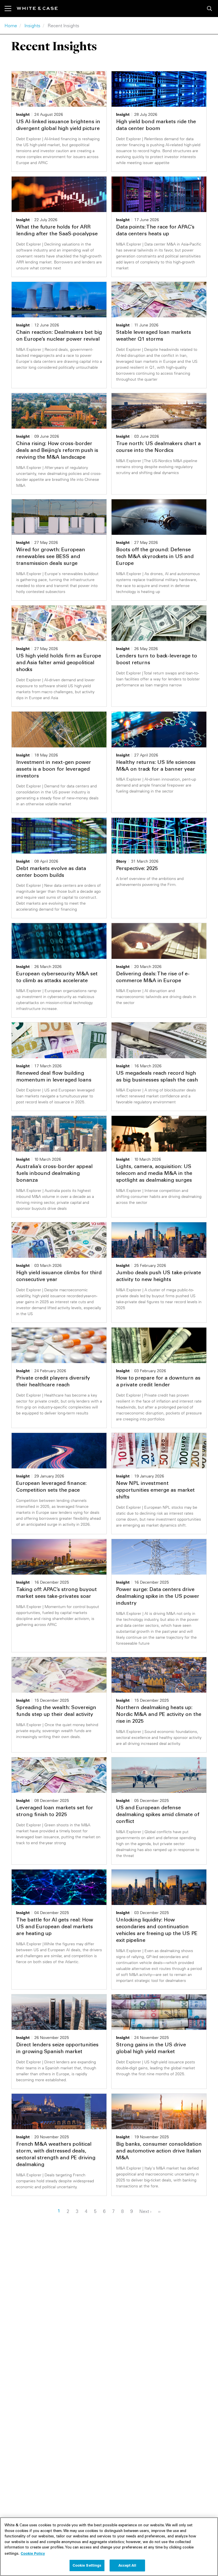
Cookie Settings (87, 2565)
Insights (32, 26)
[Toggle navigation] (11, 9)
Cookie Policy (33, 2553)
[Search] (209, 9)
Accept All (127, 2565)
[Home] (37, 8)
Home (11, 26)
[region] (109, 2547)
